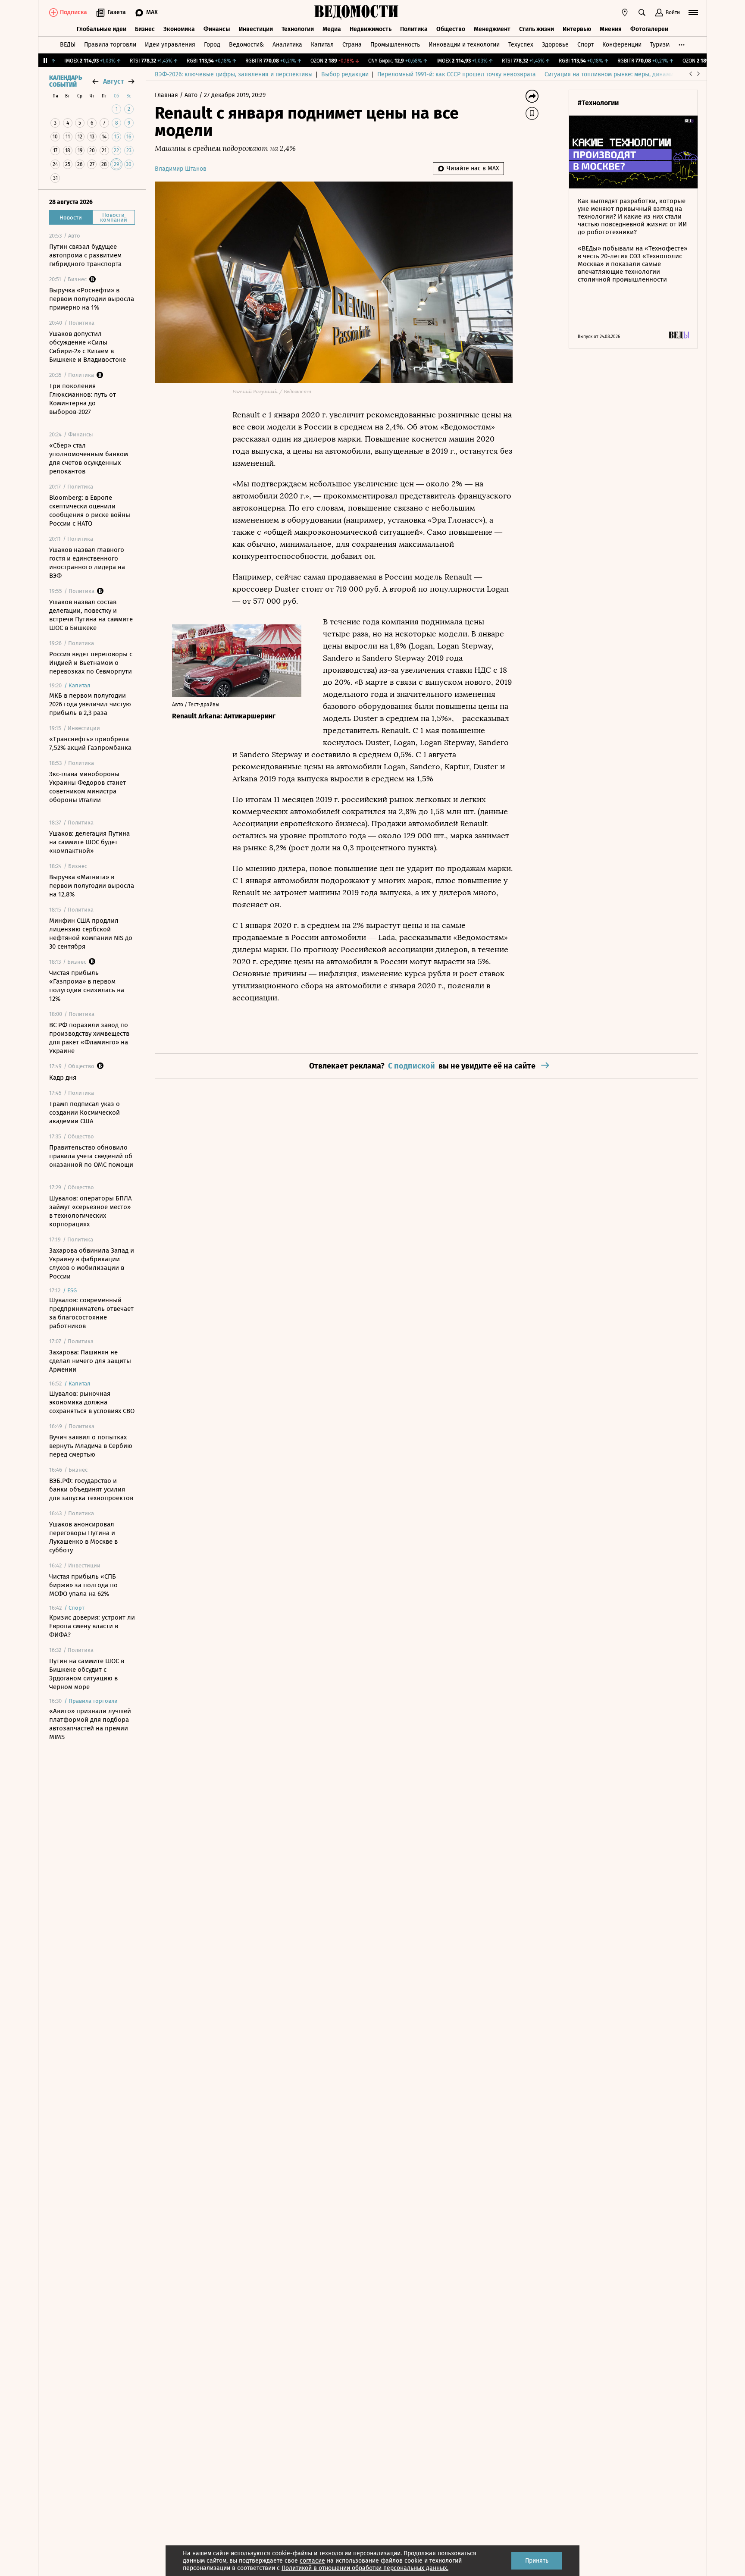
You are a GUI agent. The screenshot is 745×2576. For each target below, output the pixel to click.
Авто (192, 95)
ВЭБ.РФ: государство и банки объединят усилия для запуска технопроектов (91, 1489)
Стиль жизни (537, 29)
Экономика (179, 29)
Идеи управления (170, 45)
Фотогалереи (649, 29)
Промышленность (395, 45)
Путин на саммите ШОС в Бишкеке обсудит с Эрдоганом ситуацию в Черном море (87, 1674)
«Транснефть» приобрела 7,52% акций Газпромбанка (90, 743)
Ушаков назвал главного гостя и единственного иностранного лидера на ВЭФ (87, 563)
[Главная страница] (357, 13)
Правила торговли (110, 45)
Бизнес (145, 29)
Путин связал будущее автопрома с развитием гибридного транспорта (85, 255)
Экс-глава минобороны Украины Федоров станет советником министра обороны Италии (88, 787)
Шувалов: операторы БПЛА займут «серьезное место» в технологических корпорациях (91, 1211)
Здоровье (555, 45)
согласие (312, 2561)
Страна (352, 45)
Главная (167, 95)
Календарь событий (66, 81)
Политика (414, 29)
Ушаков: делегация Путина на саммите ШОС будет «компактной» (89, 842)
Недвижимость (371, 29)
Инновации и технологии (464, 45)
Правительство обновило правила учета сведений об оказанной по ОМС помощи (91, 1156)
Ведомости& (246, 45)
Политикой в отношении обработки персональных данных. (365, 2568)
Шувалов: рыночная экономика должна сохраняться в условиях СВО (92, 1402)
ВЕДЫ (68, 45)
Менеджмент (492, 29)
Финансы (217, 29)
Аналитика (287, 45)
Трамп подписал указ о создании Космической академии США (85, 1113)
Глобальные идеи (102, 29)
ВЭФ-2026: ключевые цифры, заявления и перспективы (234, 74)
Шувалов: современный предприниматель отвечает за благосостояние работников (91, 1313)
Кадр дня (63, 1078)
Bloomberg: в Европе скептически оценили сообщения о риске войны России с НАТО (90, 511)
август (113, 81)
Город (212, 45)
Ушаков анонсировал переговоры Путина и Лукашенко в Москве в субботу (83, 1537)
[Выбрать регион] (625, 13)
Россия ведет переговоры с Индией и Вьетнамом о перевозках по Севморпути (91, 663)
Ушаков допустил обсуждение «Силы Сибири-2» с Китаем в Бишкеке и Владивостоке (88, 347)
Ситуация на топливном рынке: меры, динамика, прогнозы (627, 74)
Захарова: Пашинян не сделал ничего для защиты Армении (90, 1361)
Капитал (322, 45)
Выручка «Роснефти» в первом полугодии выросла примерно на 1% (92, 299)
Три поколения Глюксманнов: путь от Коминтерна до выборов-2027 (83, 399)
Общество (451, 29)
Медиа (332, 29)
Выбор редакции (345, 74)
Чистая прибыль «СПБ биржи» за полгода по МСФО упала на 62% (83, 1585)
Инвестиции (256, 29)
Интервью (577, 29)
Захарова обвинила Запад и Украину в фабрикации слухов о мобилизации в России (92, 1263)
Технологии (298, 29)
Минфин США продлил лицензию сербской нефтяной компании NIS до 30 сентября (91, 934)
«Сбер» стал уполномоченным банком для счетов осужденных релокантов (89, 458)
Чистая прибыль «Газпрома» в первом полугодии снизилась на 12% (87, 986)
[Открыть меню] (693, 13)
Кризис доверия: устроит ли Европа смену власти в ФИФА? (92, 1626)
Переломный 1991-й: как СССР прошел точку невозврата (457, 74)
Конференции (622, 45)
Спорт (585, 45)
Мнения (611, 29)
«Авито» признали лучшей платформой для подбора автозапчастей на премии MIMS (90, 1724)
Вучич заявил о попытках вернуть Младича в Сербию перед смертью (91, 1446)
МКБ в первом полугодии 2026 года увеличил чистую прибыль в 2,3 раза (90, 704)
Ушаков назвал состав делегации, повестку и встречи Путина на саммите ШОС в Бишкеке (91, 615)
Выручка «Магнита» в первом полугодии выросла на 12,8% (92, 886)
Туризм (660, 45)
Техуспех (521, 45)
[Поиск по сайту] (642, 13)
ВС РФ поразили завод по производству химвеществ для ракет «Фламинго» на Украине (89, 1038)
